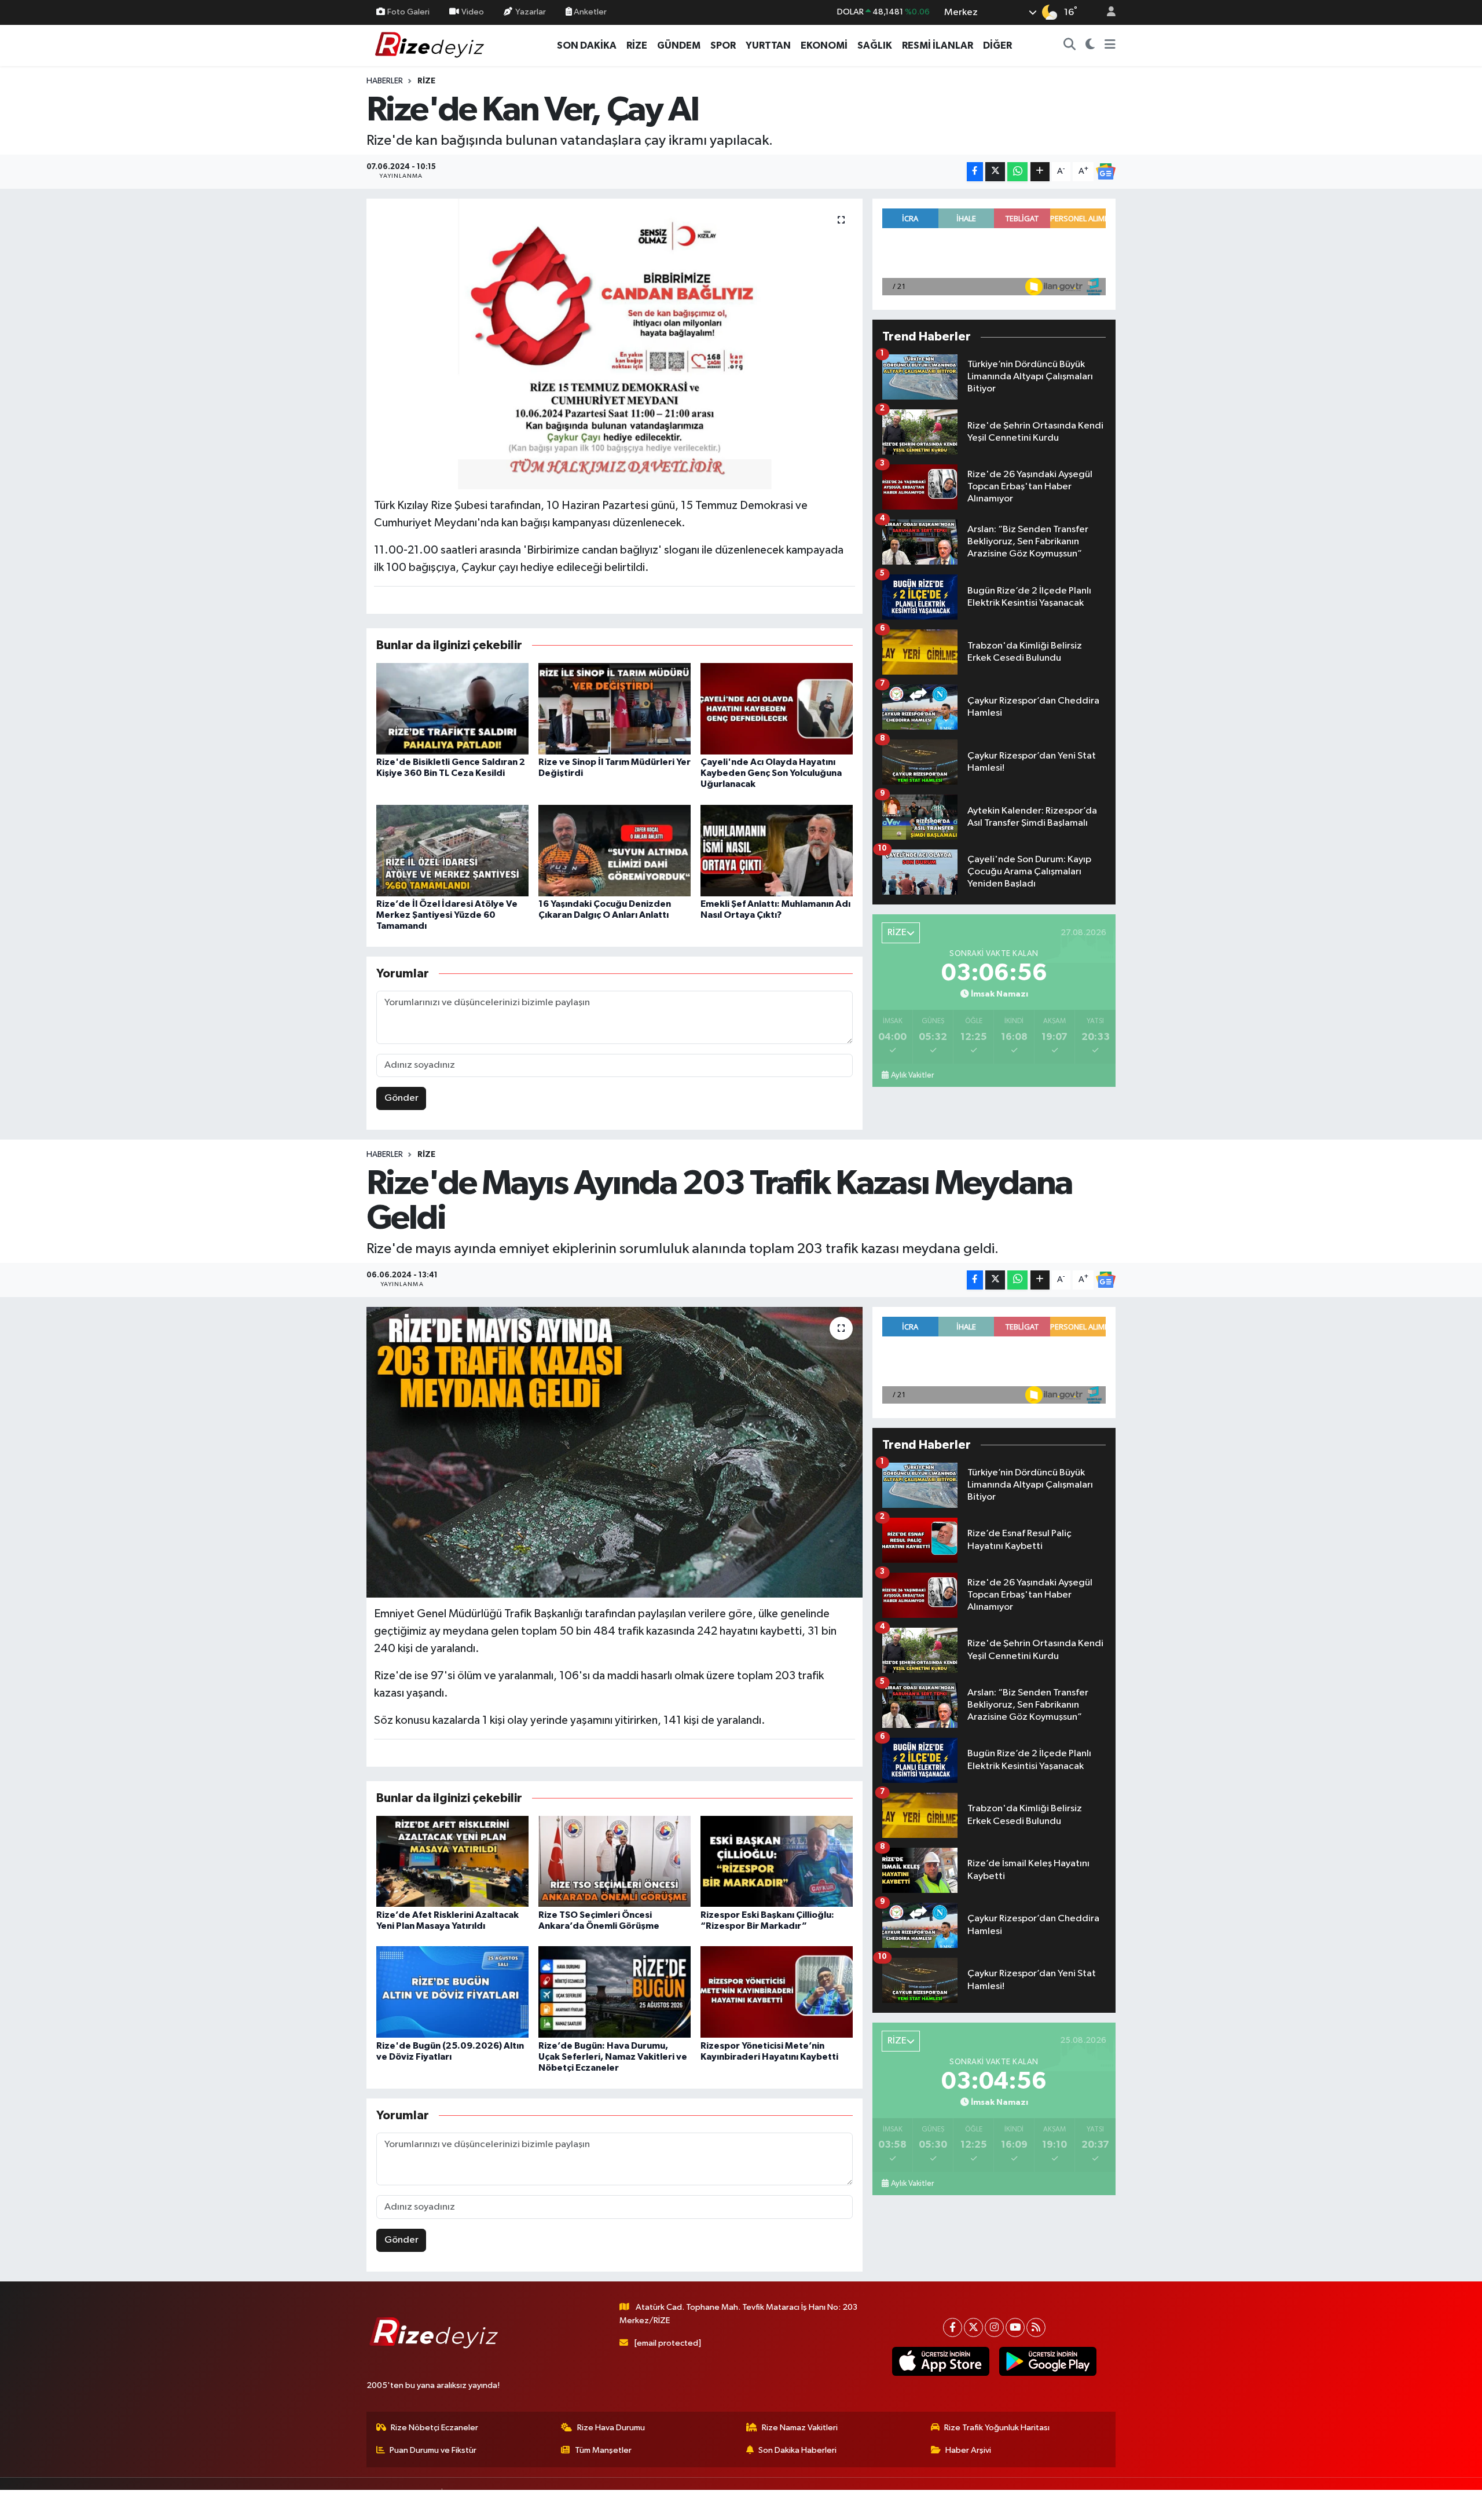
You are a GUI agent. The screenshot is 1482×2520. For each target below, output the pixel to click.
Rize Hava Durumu (611, 2428)
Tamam (1105, 2503)
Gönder (401, 1098)
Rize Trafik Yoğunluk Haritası (997, 2428)
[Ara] (1070, 46)
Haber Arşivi (968, 2450)
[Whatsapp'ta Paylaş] (1017, 172)
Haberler (385, 81)
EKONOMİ (824, 45)
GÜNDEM (679, 45)
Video (473, 12)
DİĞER (997, 45)
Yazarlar (531, 12)
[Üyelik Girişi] (1106, 12)
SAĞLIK (875, 45)
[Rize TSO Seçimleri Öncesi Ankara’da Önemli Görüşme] (615, 1861)
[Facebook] (953, 2327)
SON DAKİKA (587, 45)
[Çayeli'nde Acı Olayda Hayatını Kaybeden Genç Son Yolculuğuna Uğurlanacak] (777, 708)
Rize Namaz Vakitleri (800, 2428)
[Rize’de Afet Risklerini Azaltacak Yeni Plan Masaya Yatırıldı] (452, 1861)
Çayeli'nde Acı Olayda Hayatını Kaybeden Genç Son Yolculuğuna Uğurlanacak (771, 773)
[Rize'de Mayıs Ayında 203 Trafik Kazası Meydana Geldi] (615, 1452)
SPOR (723, 45)
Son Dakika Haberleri (797, 2450)
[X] (973, 2327)
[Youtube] (1015, 2327)
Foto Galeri (408, 12)
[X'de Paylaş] (995, 172)
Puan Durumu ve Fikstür (433, 2450)
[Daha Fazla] (1040, 172)
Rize (426, 81)
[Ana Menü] (1110, 46)
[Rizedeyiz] (431, 45)
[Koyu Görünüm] (1090, 46)
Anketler (589, 12)
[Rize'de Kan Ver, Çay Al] (615, 344)
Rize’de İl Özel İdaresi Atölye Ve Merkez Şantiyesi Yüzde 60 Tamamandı (447, 915)
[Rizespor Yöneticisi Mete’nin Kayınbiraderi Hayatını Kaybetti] (777, 1992)
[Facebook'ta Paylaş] (975, 172)
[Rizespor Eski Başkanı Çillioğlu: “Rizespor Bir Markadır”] (777, 1861)
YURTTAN (768, 45)
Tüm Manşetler (603, 2450)
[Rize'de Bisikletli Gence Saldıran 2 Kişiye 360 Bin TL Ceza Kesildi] (452, 708)
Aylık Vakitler (912, 1075)
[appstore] (940, 2361)
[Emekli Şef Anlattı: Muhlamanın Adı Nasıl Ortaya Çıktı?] (777, 850)
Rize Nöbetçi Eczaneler (434, 2428)
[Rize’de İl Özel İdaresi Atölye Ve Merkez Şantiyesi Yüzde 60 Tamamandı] (452, 850)
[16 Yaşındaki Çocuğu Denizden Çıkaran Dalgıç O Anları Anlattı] (615, 850)
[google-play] (1048, 2361)
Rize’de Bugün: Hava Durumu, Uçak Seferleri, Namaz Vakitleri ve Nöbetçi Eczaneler (613, 2057)
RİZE (637, 45)
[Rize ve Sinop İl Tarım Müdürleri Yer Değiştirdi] (615, 708)
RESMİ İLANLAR (938, 45)
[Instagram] (994, 2327)
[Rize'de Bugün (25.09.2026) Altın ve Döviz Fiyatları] (452, 1992)
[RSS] (1036, 2327)
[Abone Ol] (1106, 171)
